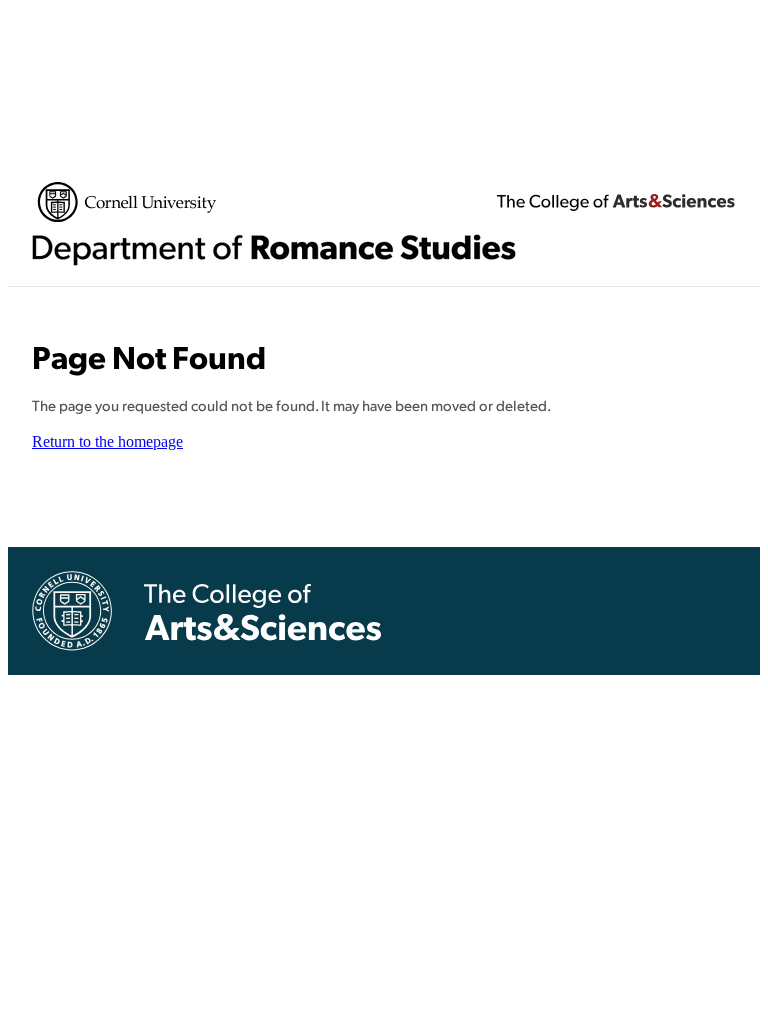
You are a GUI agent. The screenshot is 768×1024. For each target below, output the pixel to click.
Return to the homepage (107, 441)
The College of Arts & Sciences (616, 202)
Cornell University (127, 202)
